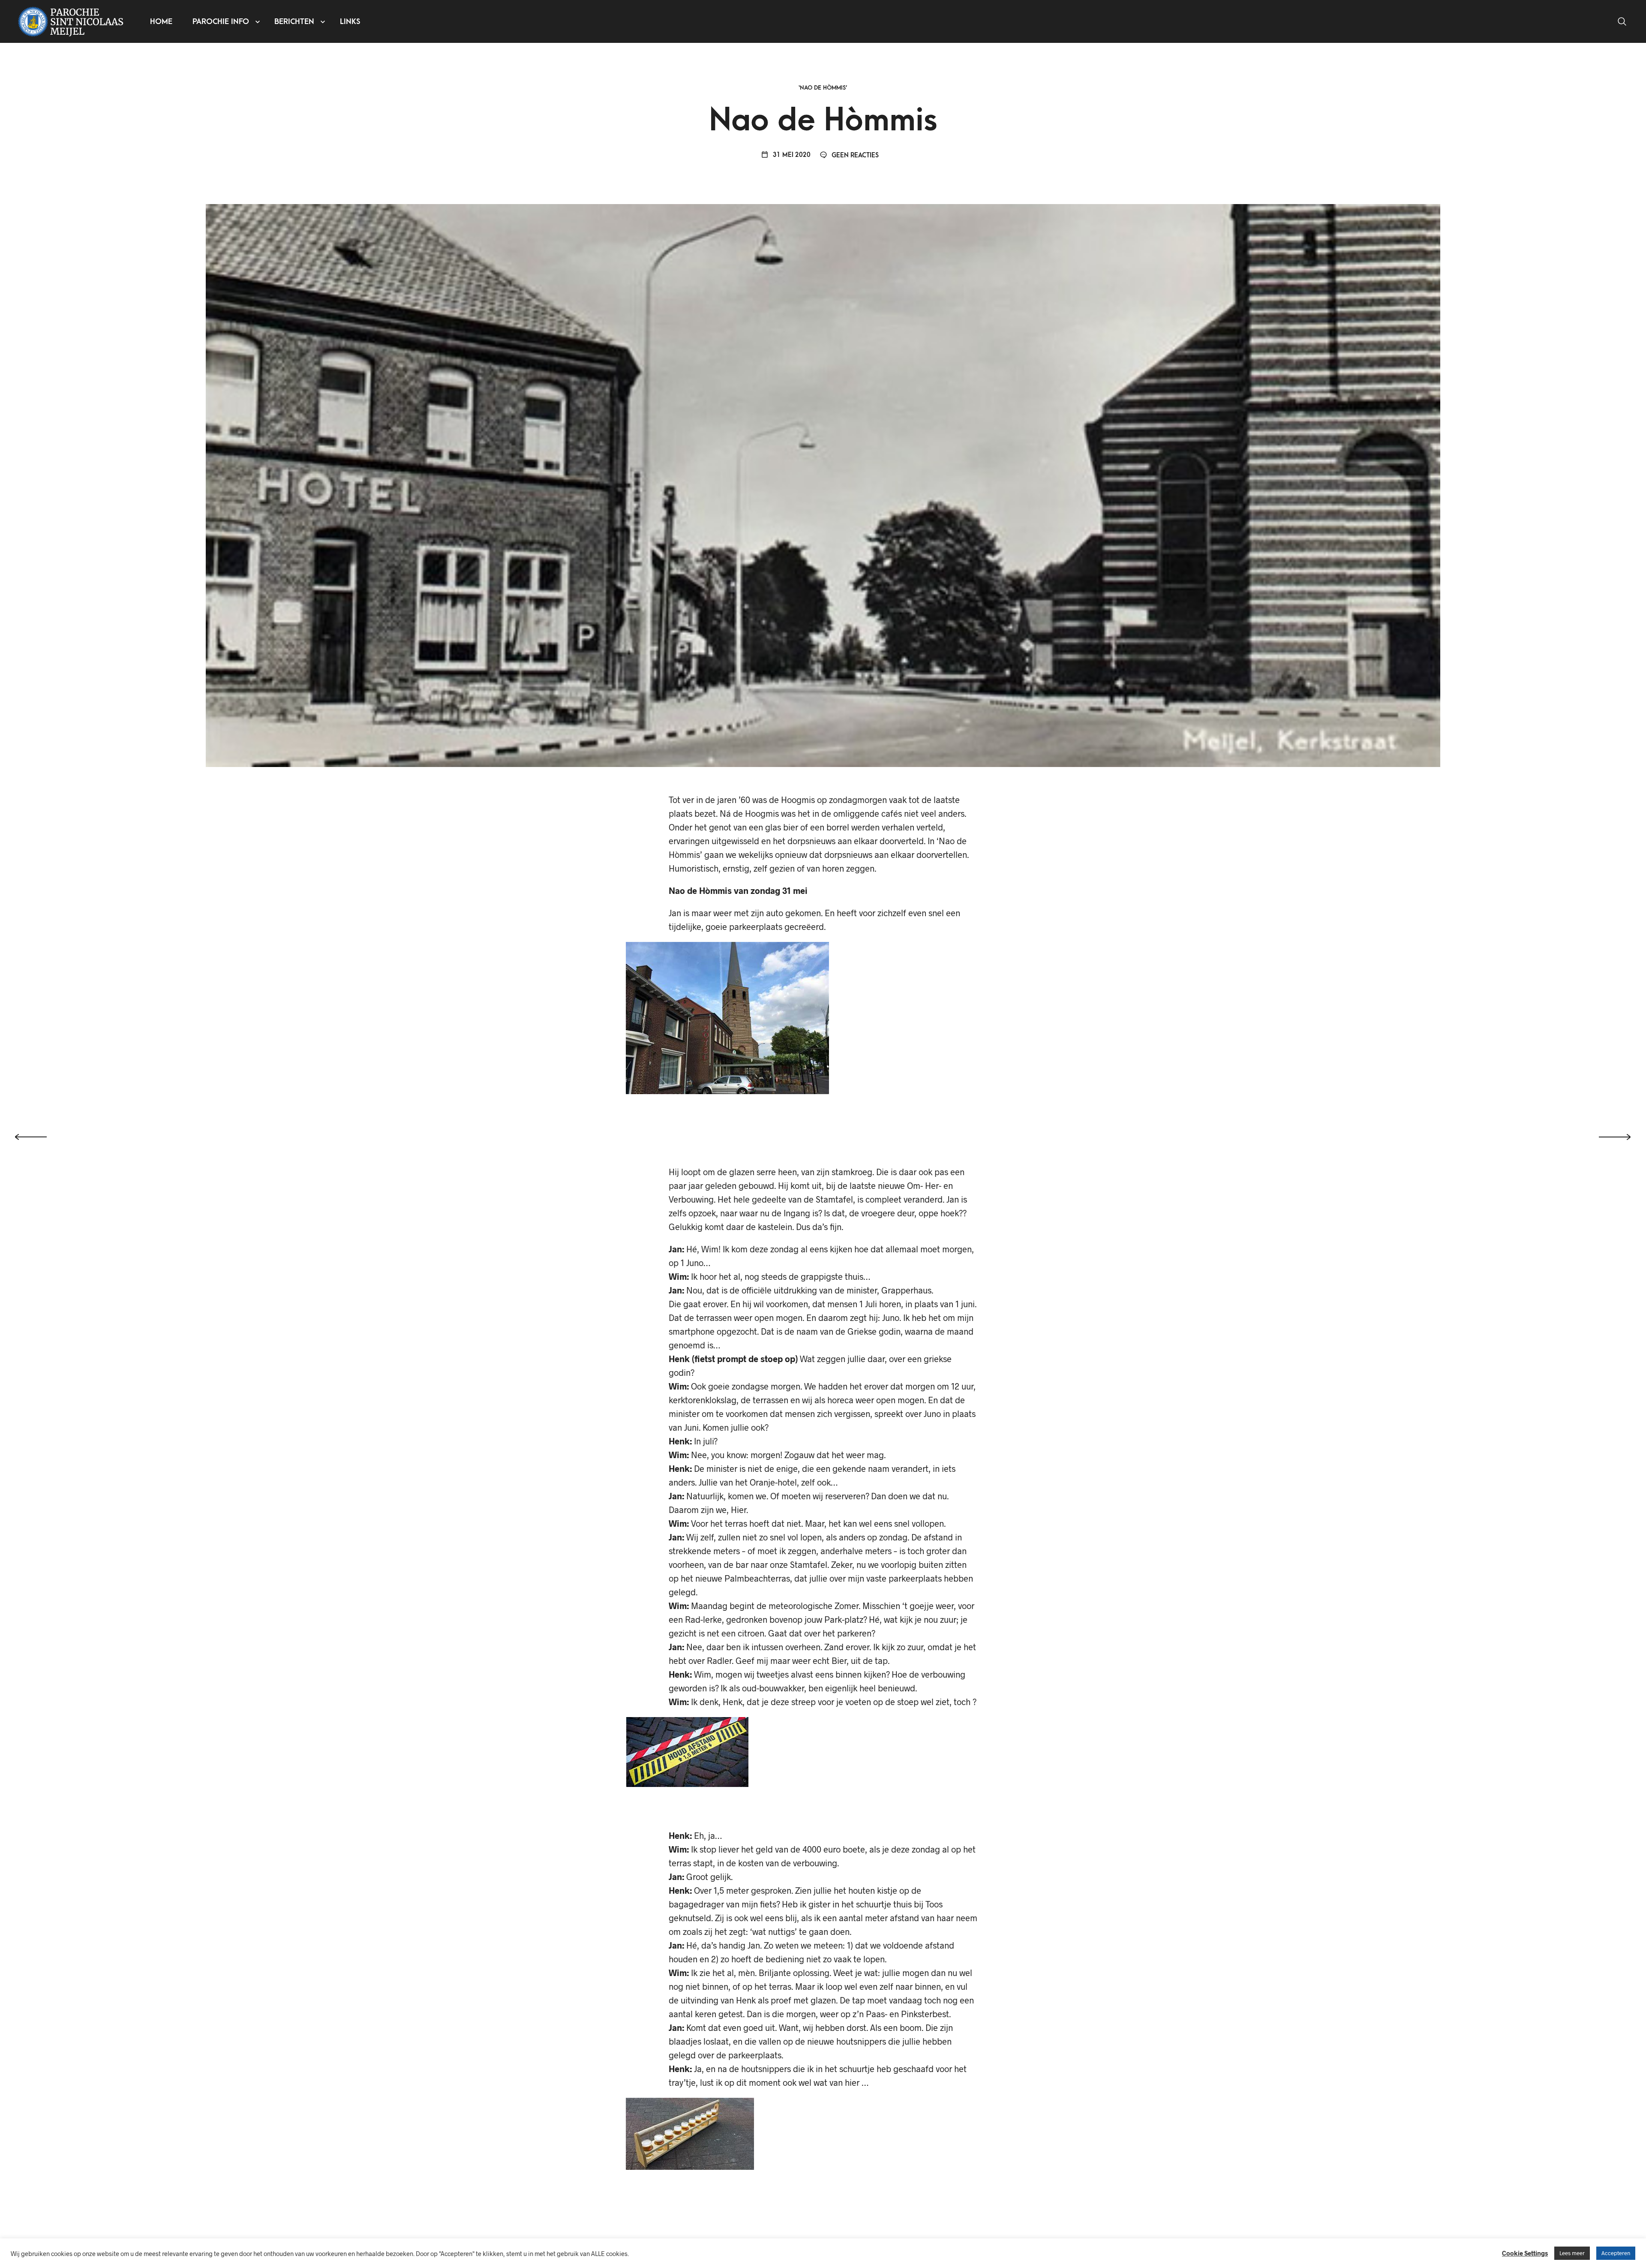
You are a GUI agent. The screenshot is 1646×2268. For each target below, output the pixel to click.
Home (161, 22)
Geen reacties (854, 155)
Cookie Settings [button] (1525, 2253)
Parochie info (221, 22)
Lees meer (1572, 2253)
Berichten (294, 22)
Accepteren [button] (1616, 2253)
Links (350, 22)
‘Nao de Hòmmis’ (823, 88)
